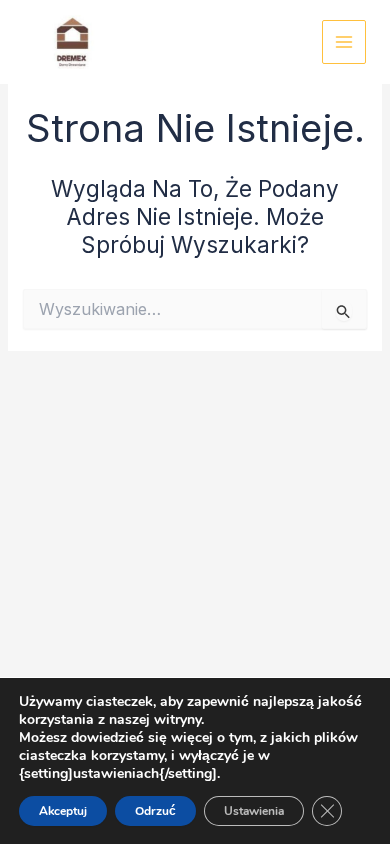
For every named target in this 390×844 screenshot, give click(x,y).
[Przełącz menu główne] (344, 42)
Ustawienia (254, 811)
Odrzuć (155, 811)
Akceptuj (63, 811)
